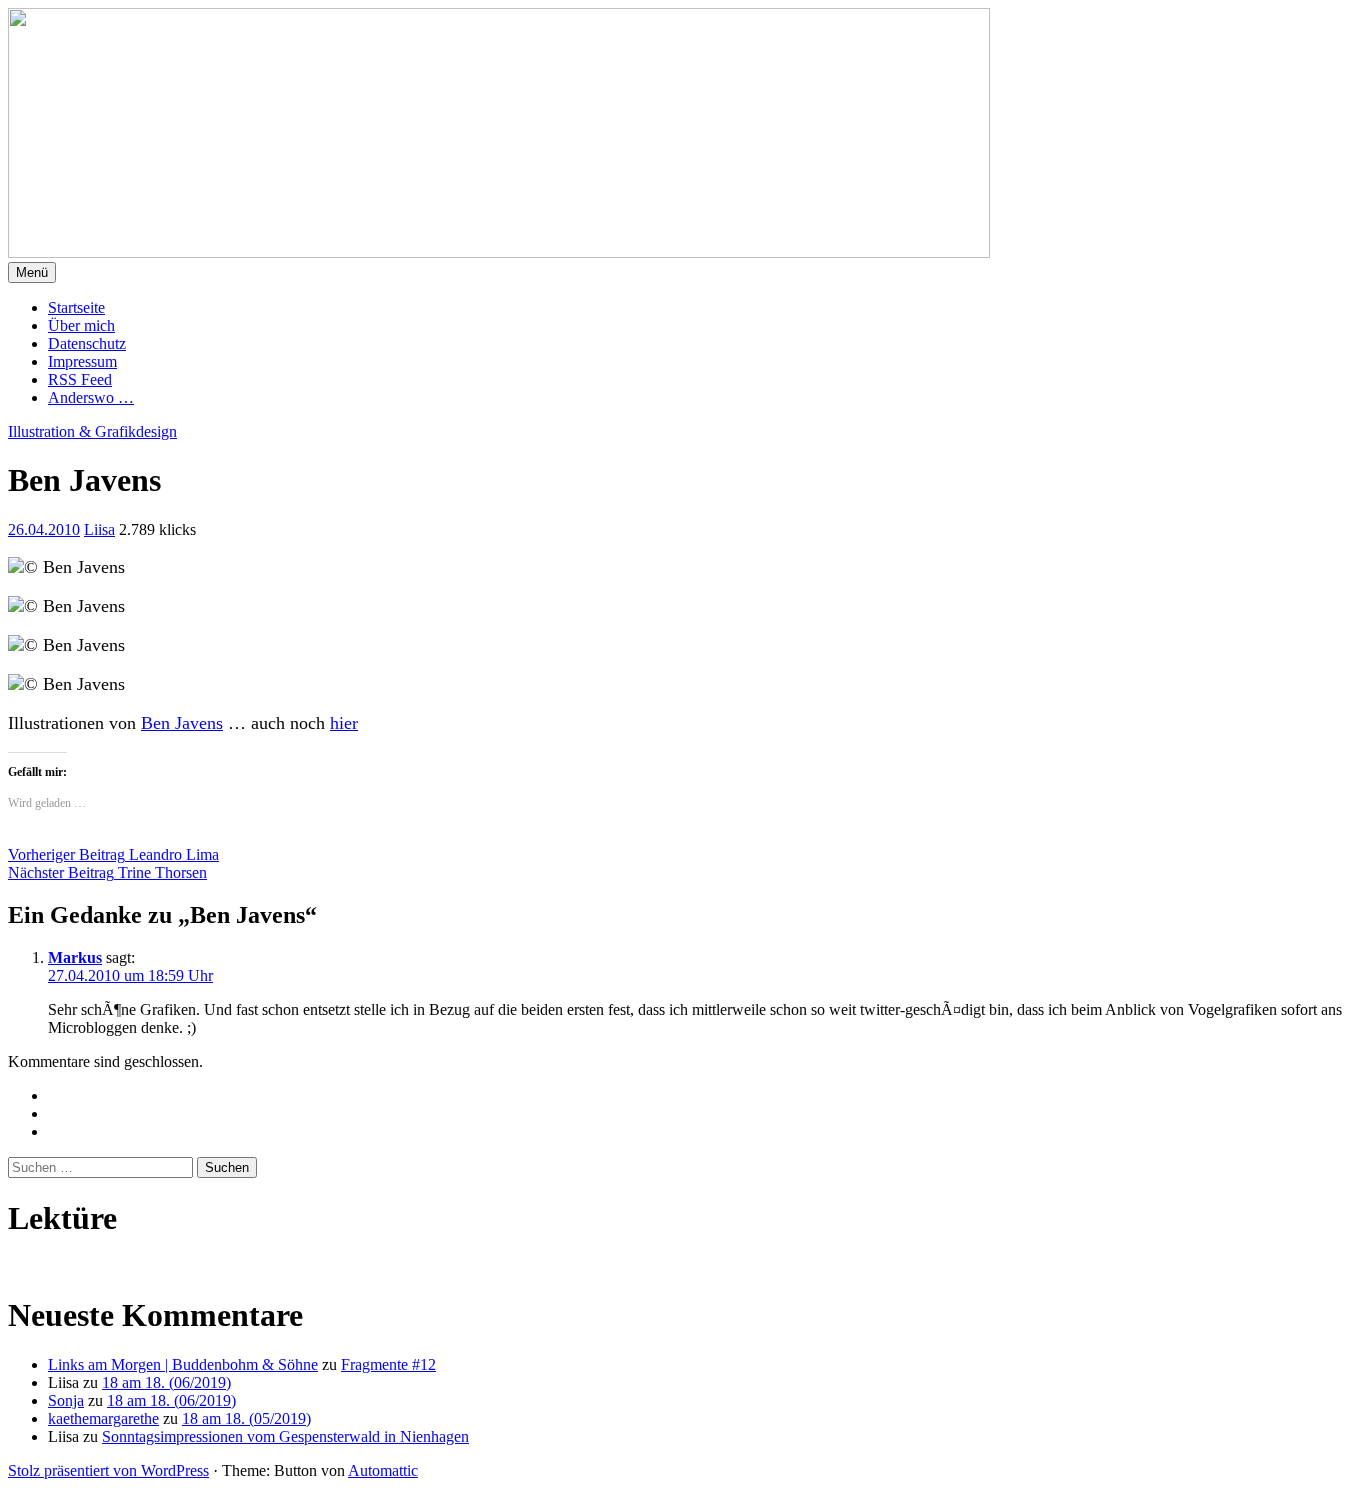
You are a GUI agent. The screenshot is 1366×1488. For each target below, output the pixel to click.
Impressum (82, 361)
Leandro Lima (113, 854)
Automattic (383, 1470)
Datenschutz (87, 343)
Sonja (66, 1400)
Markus (75, 957)
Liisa (99, 529)
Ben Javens (182, 723)
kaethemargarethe (103, 1418)
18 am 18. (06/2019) (166, 1382)
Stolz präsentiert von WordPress (108, 1470)
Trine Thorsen (107, 872)
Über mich (81, 325)
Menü (32, 272)
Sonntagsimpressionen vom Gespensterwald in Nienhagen (285, 1436)
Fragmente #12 (388, 1364)
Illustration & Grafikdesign (92, 431)
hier (344, 723)
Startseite (76, 307)
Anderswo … (91, 397)
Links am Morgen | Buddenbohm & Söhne (183, 1364)
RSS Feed (80, 379)
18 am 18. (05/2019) (246, 1418)
